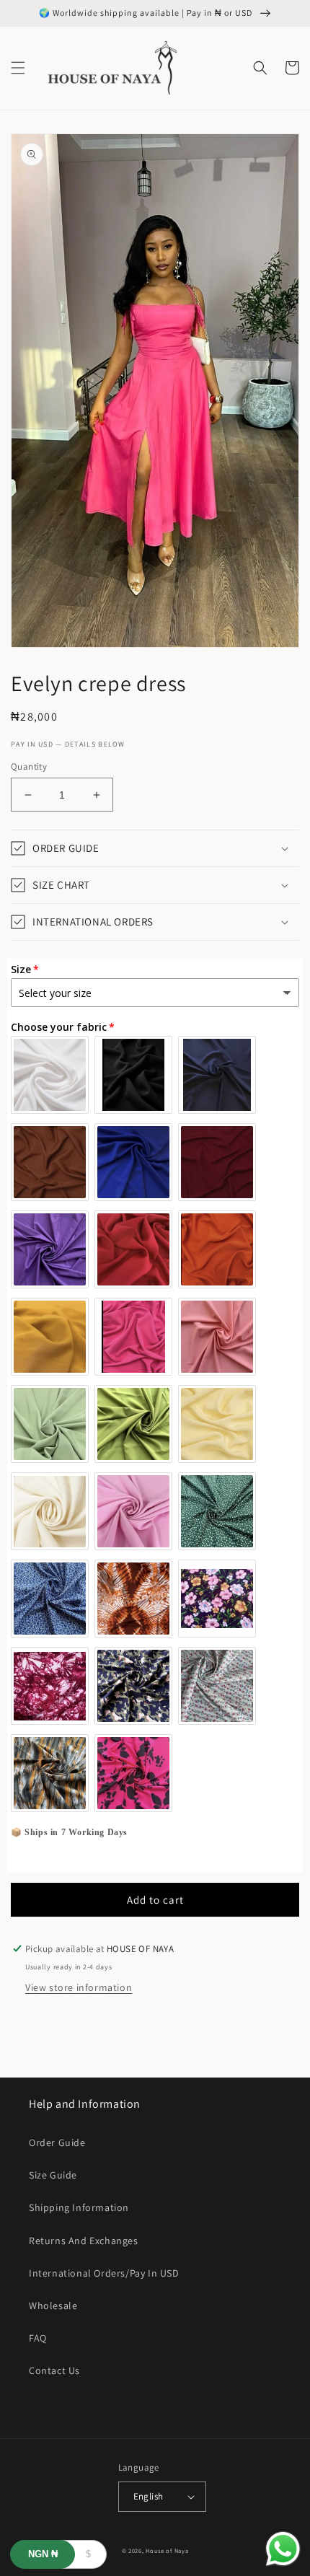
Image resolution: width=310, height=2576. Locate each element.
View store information (79, 1987)
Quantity (29, 766)
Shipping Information (79, 2207)
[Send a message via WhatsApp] (283, 2549)
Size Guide (53, 2175)
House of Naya (167, 2550)
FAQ (38, 2338)
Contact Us (54, 2370)
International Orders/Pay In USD (104, 2273)
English (149, 2496)
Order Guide (57, 2142)
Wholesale (53, 2305)
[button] (18, 68)
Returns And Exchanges (84, 2241)
